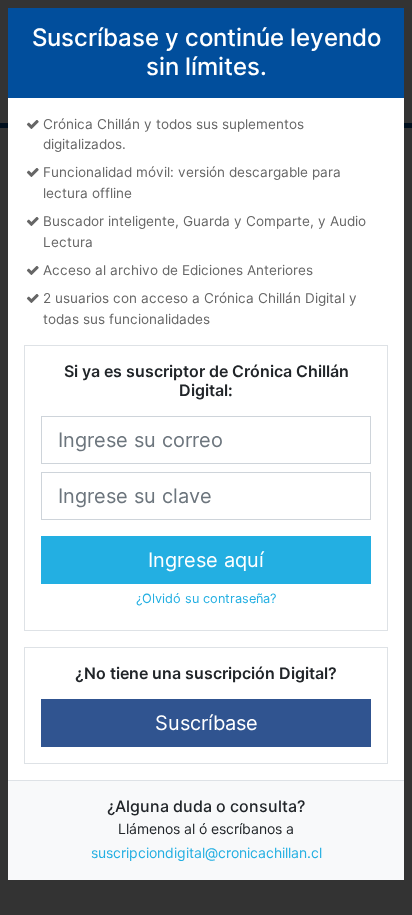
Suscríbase (206, 723)
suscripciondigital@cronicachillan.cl (206, 852)
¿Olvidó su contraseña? (206, 598)
